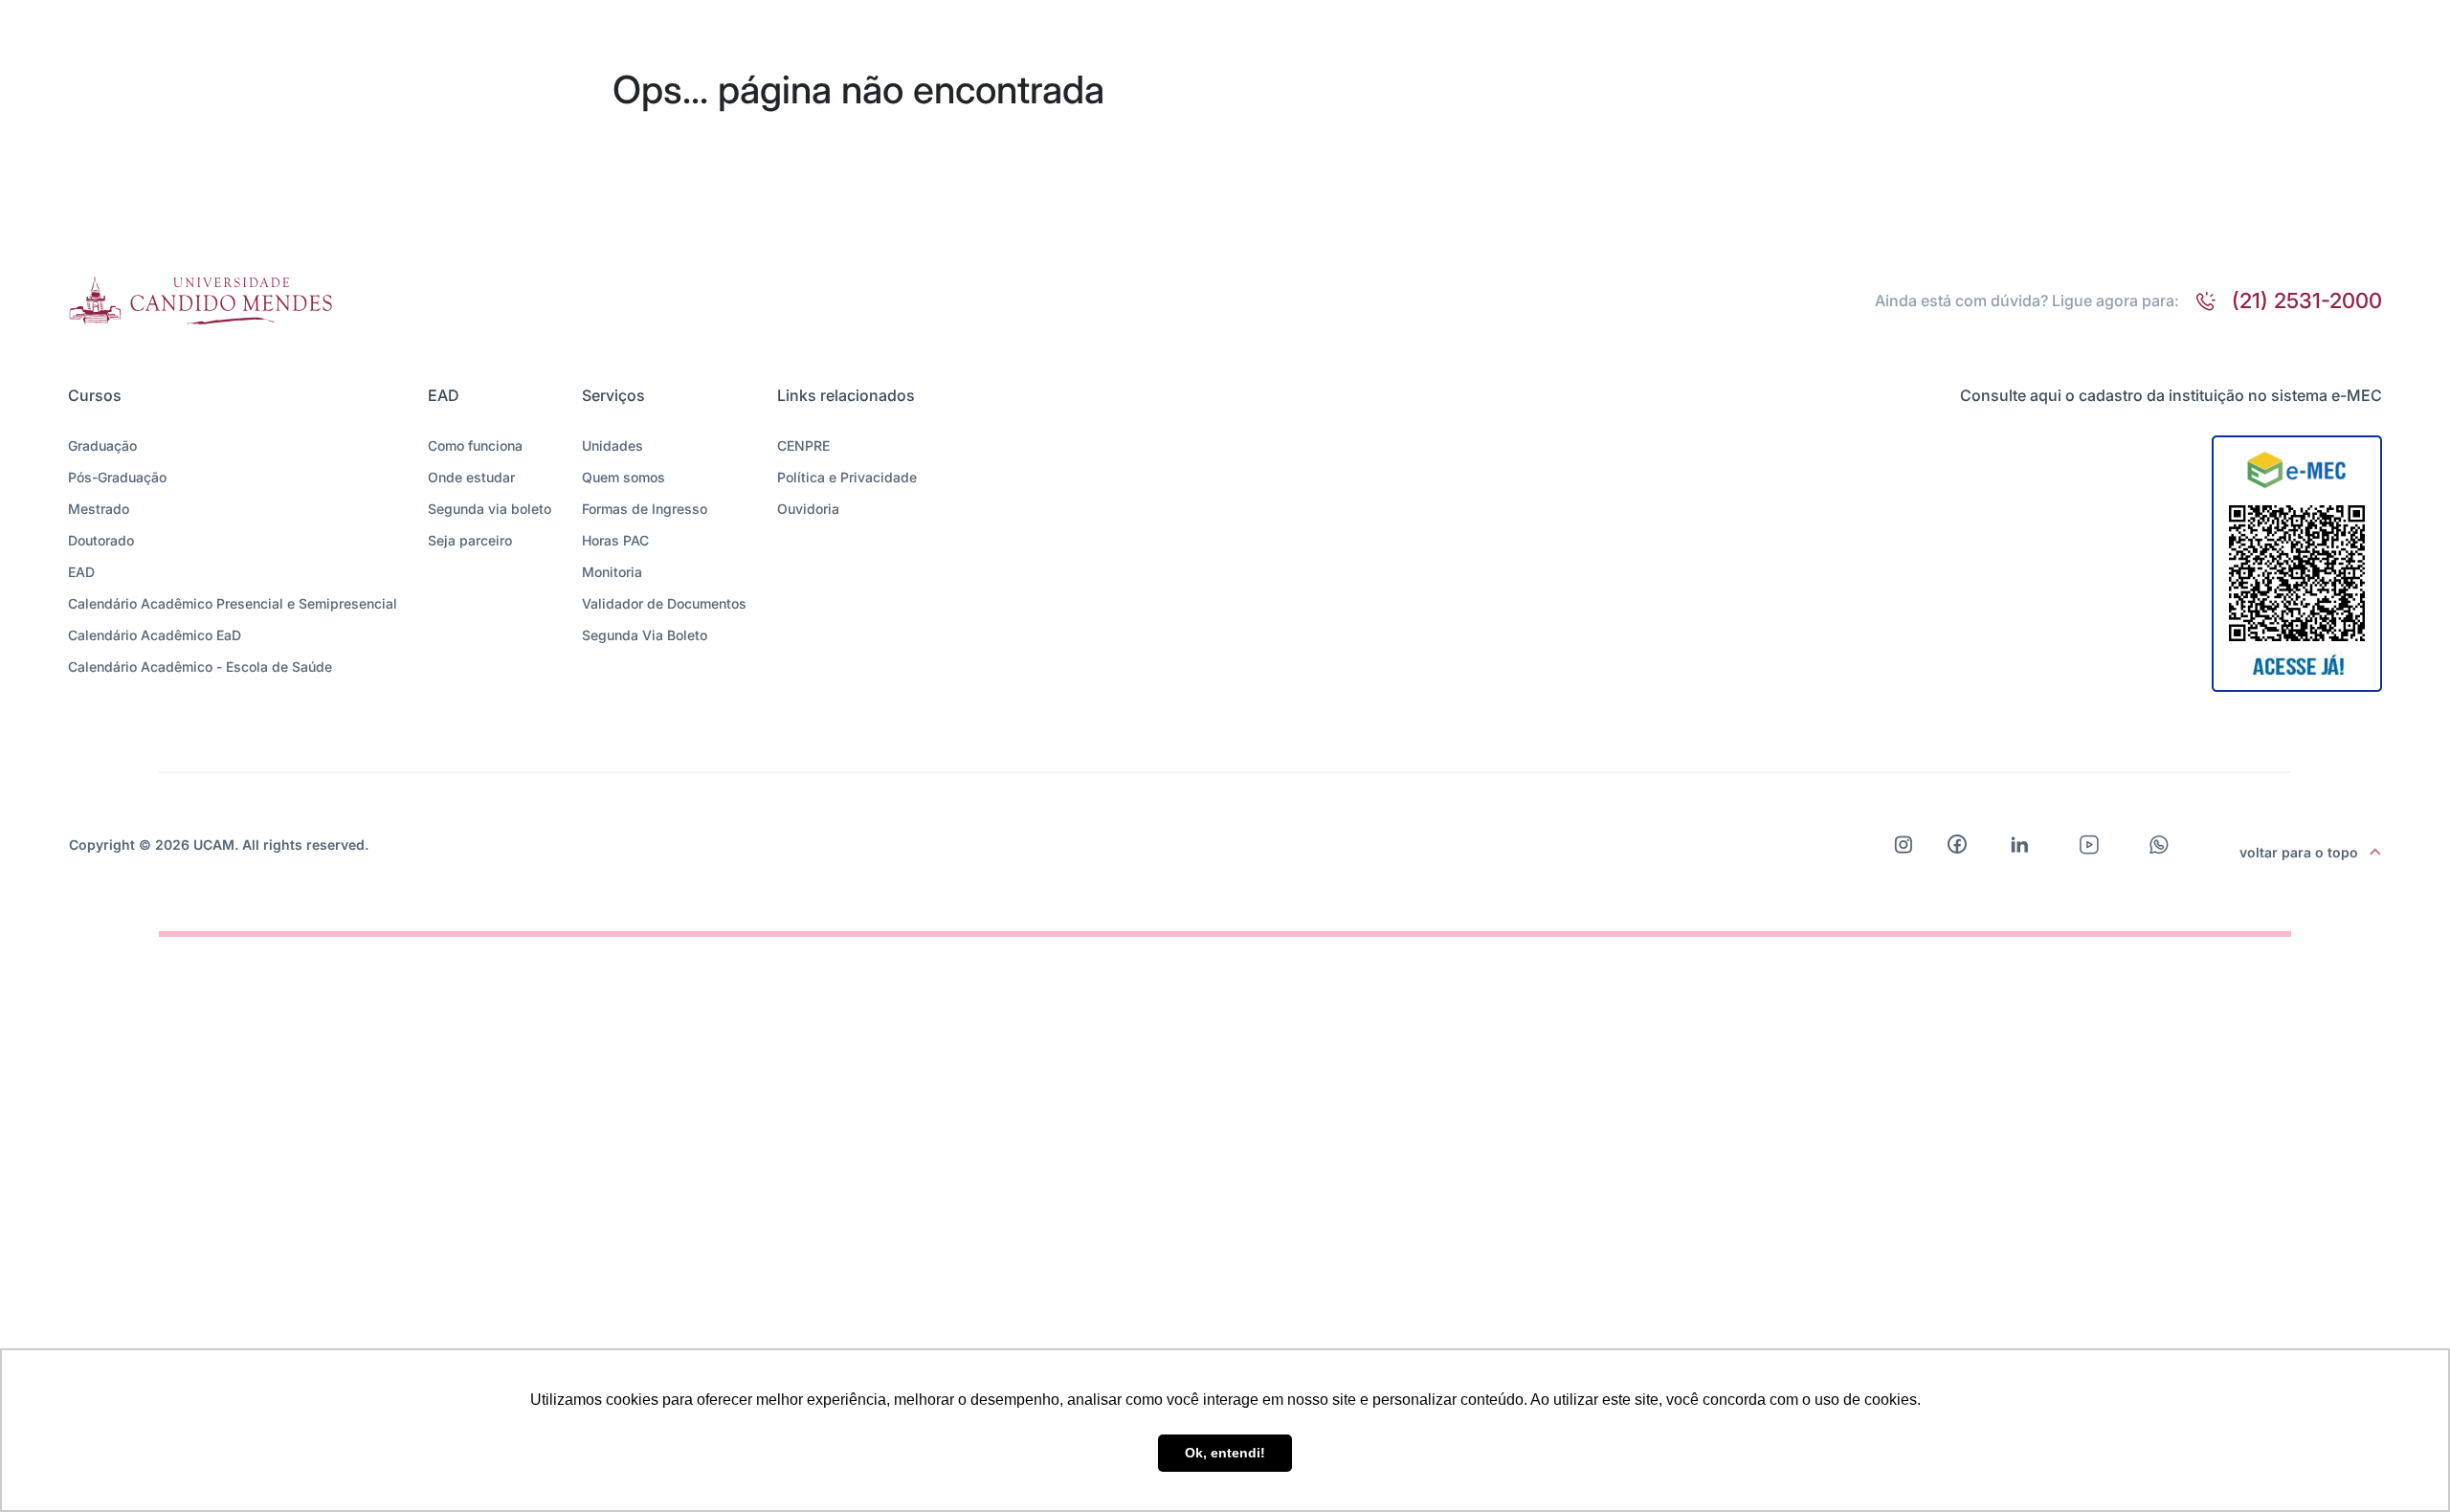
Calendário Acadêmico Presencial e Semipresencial (233, 603)
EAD (81, 572)
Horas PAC (615, 540)
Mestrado (99, 509)
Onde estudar (471, 477)
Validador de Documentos (664, 603)
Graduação (102, 445)
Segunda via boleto (490, 509)
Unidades (612, 445)
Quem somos (624, 477)
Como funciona (475, 445)
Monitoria (612, 572)
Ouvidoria (808, 509)
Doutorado (101, 540)
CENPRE (803, 445)
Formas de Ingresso (645, 509)
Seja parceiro (470, 540)
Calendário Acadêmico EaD (155, 635)
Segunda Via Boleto (645, 635)
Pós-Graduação (117, 477)
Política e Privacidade (847, 477)
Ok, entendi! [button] (1225, 1453)
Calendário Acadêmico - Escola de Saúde (200, 667)
